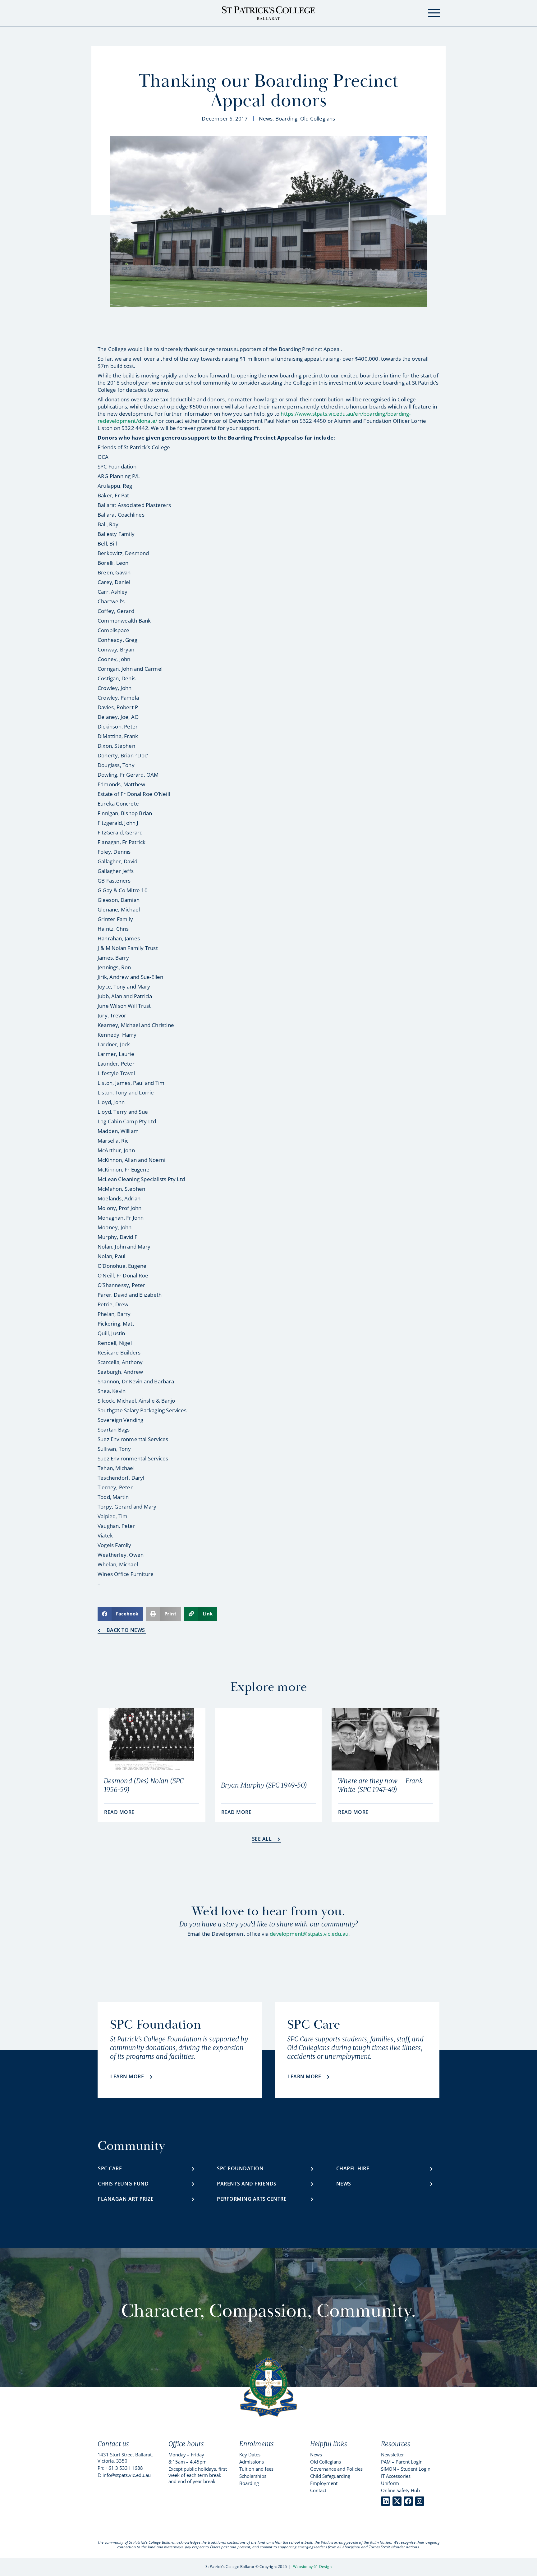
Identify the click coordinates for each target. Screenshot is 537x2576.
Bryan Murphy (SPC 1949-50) (264, 1785)
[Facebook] (408, 2501)
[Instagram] (420, 2501)
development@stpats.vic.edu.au (309, 1934)
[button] (120, 1614)
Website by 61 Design (312, 2567)
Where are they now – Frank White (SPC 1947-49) (380, 1785)
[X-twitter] (397, 2501)
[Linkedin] (386, 2501)
